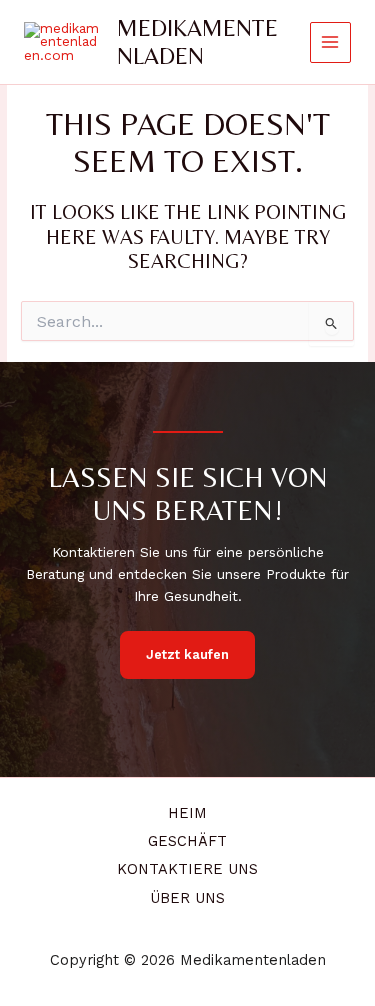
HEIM (187, 813)
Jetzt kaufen (187, 654)
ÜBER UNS (187, 898)
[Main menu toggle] (330, 42)
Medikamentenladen (197, 41)
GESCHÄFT (187, 841)
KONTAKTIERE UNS (187, 869)
